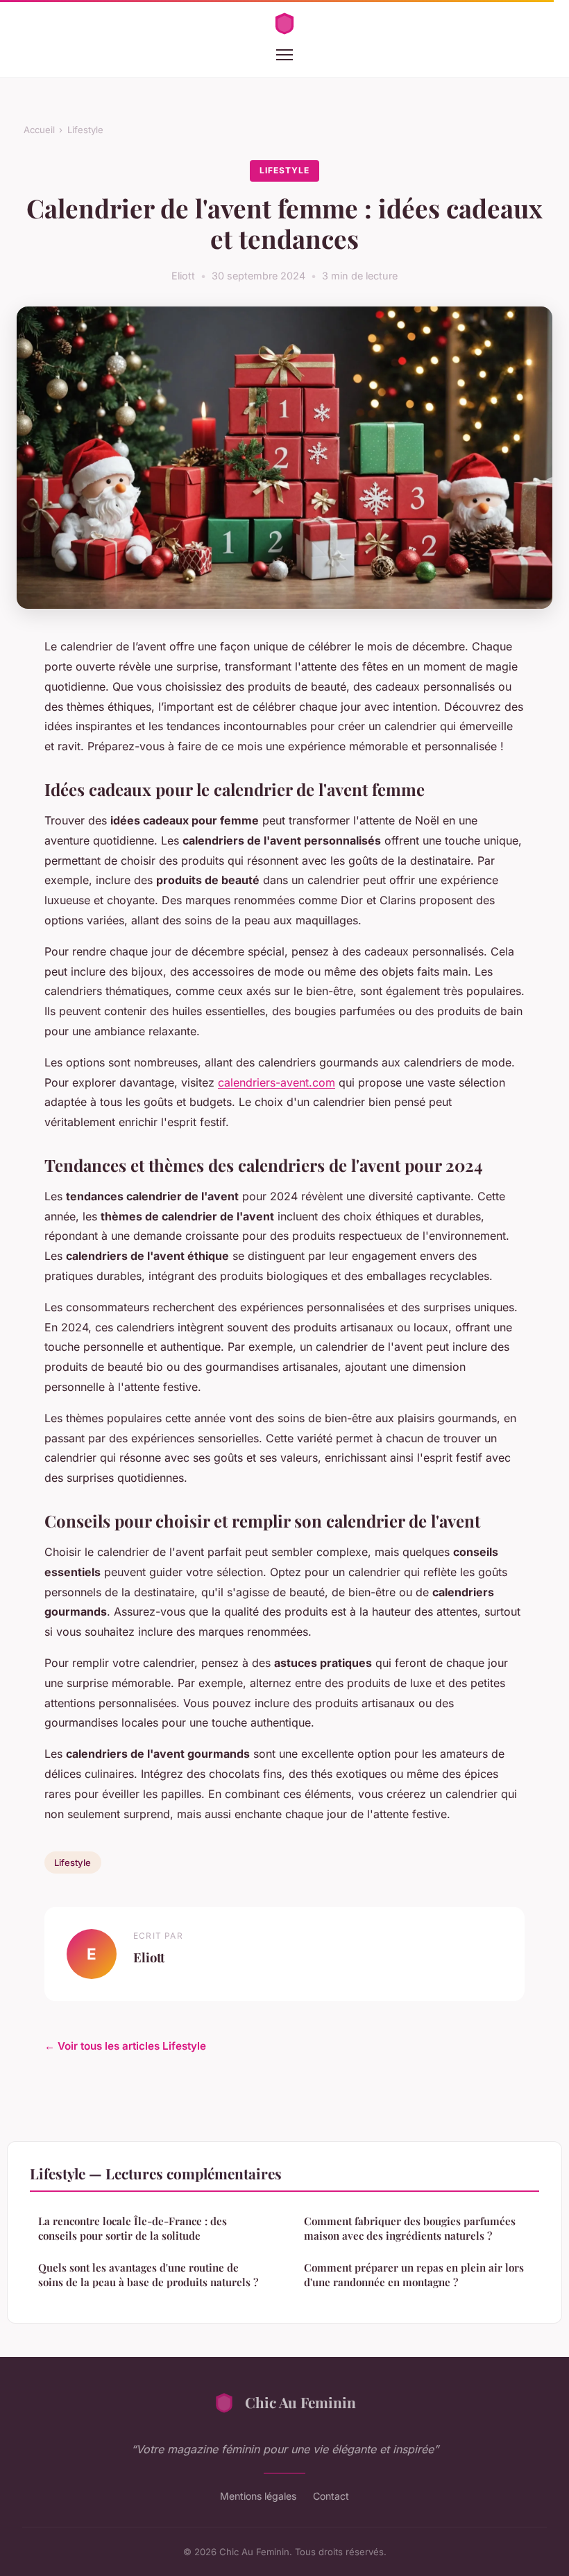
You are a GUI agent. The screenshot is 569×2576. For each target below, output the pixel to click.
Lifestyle (85, 130)
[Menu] (284, 55)
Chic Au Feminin (300, 2402)
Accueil (39, 130)
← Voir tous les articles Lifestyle (125, 2046)
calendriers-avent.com (277, 1082)
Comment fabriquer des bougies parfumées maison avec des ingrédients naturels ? (410, 2228)
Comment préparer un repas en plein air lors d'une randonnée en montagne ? (414, 2275)
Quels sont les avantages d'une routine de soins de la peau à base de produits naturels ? (148, 2275)
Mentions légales (258, 2496)
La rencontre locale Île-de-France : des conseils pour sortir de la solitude (133, 2228)
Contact (331, 2496)
